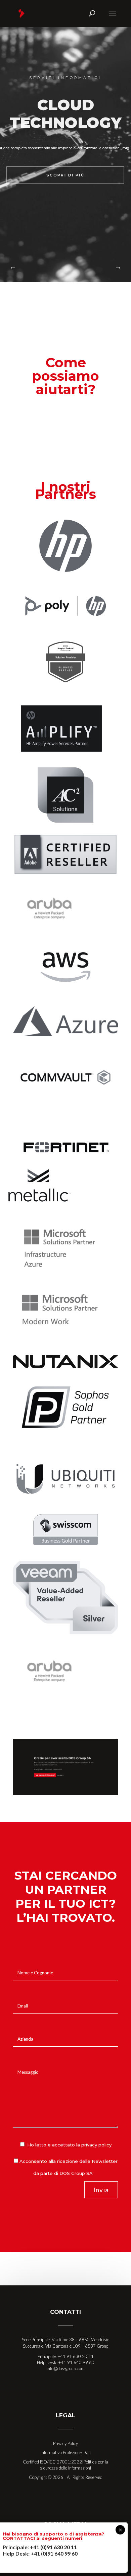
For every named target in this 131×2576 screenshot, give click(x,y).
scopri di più (65, 175)
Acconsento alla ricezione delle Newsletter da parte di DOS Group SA (69, 2167)
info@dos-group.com (66, 2368)
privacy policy (96, 2145)
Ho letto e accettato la (69, 2145)
